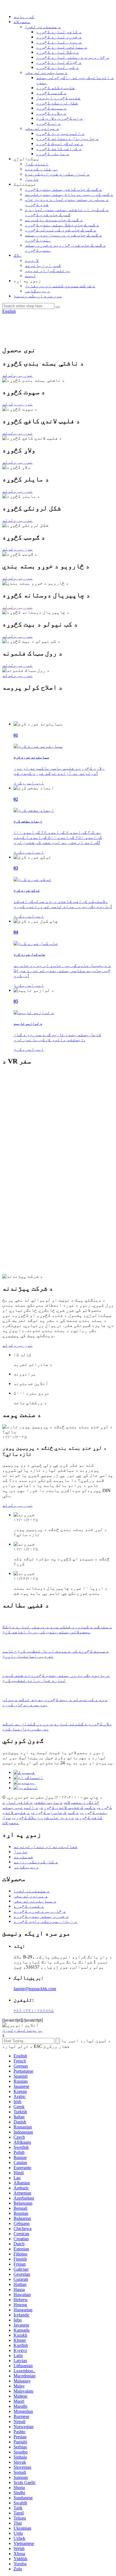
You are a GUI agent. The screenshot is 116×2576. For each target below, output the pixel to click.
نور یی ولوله (17, 375)
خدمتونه (23, 1857)
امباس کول (37, 164)
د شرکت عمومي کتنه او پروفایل (60, 286)
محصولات (22, 22)
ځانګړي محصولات (82, 1802)
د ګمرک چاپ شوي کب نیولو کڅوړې (61, 230)
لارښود (32, 260)
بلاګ (18, 255)
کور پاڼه (24, 17)
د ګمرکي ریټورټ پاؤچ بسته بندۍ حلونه (69, 194)
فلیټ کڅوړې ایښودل (58, 98)
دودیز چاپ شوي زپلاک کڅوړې (43, 1817)
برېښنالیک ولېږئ (23, 2030)
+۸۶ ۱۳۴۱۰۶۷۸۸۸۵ (34, 2010)
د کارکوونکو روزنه (36, 1862)
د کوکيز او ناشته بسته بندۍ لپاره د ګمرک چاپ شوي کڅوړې (67, 212)
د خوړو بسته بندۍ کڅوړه (41, 1916)
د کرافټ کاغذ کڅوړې (59, 149)
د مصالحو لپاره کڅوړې (62, 47)
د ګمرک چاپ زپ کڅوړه (55, 1812)
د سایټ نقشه (49, 1802)
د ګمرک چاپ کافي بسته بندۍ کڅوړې (63, 189)
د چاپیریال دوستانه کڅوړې (67, 138)
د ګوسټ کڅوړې (51, 93)
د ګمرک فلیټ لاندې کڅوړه (68, 1807)
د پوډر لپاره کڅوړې (59, 42)
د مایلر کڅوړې (53, 154)
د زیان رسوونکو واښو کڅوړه (45, 1921)
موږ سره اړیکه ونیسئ (38, 296)
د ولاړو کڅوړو (51, 113)
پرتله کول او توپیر (48, 270)
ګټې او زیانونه (43, 265)
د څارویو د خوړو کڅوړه (40, 1911)
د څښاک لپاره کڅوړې (59, 62)
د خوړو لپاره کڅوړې (59, 37)
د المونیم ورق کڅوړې (60, 133)
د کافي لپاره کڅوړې (59, 32)
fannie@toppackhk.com (35, 1989)
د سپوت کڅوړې (51, 108)
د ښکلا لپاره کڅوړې (57, 52)
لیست (30, 276)
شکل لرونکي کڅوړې (57, 103)
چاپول (32, 179)
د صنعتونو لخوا (43, 27)
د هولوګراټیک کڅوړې (60, 143)
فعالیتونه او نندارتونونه (46, 1847)
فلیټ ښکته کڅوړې (55, 88)
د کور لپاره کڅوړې (57, 67)
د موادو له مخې (42, 128)
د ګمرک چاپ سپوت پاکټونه (54, 220)
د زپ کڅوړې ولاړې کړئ (59, 118)
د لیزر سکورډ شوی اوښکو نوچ (57, 174)
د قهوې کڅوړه (29, 1906)
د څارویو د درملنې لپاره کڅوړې (73, 57)
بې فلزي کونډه (41, 169)
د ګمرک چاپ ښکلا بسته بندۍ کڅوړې (62, 225)
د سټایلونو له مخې (46, 72)
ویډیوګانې (37, 291)
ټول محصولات (11, 1820)
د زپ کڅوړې (48, 123)
